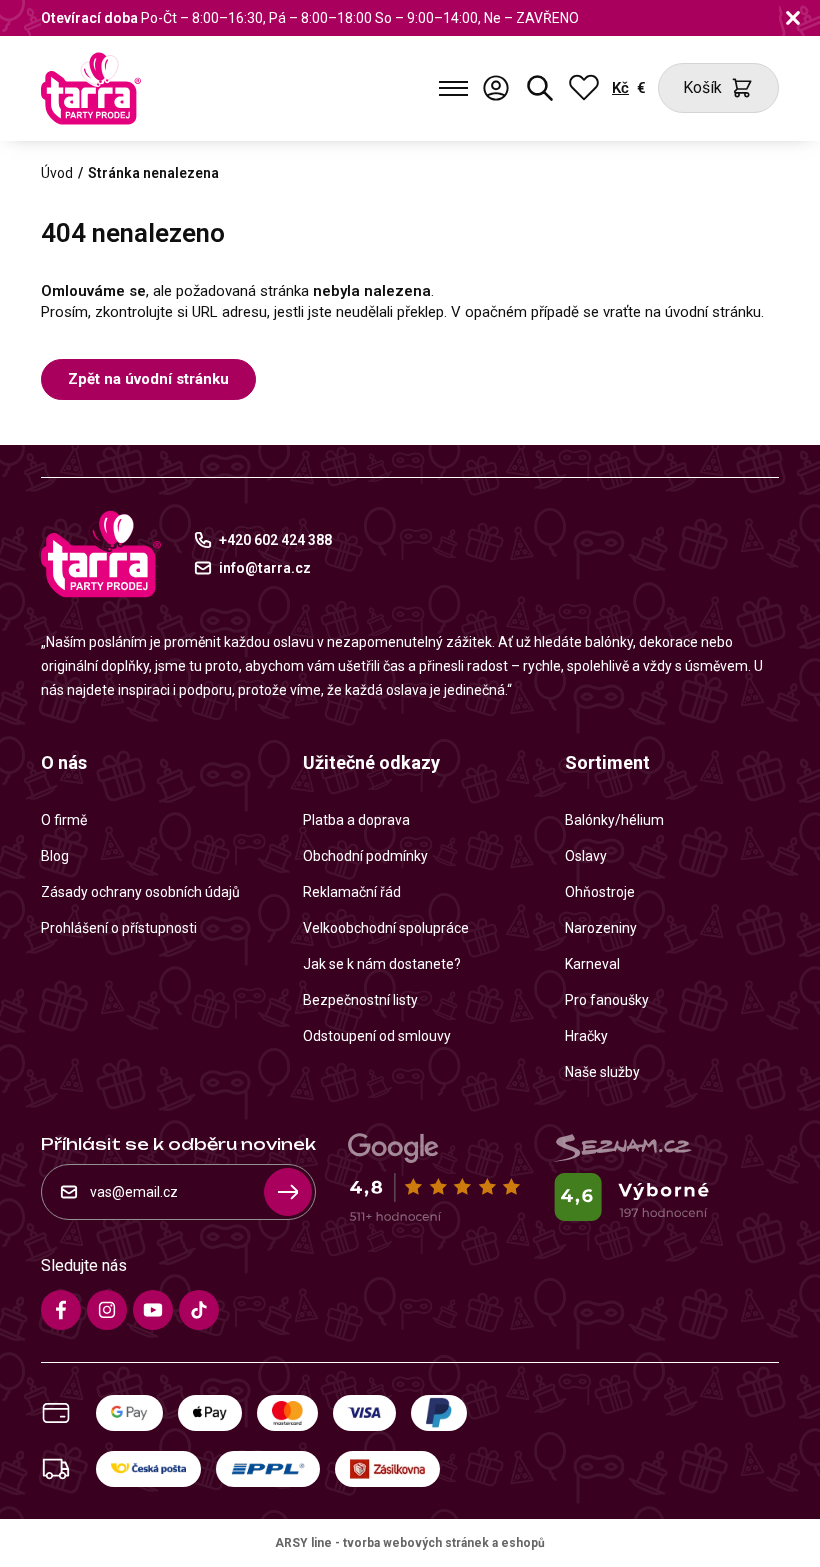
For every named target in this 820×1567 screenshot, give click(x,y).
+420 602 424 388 (275, 540)
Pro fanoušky (607, 1000)
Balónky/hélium (614, 820)
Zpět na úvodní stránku (148, 379)
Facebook (61, 1310)
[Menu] (453, 88)
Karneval (592, 964)
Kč (620, 88)
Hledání (540, 88)
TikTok (199, 1310)
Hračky (586, 1036)
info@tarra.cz (265, 568)
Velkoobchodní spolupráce (386, 928)
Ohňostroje (600, 892)
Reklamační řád (352, 892)
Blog (55, 856)
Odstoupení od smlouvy (377, 1036)
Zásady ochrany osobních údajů (140, 892)
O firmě (64, 820)
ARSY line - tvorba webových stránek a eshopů (410, 1543)
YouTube (153, 1310)
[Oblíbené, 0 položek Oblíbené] (584, 88)
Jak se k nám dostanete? (382, 964)
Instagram (107, 1310)
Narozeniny (601, 928)
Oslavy (586, 856)
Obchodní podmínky (365, 856)
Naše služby (602, 1072)
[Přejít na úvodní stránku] (91, 88)
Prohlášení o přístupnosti (119, 928)
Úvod (57, 173)
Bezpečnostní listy (360, 1000)
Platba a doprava (356, 820)
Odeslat (288, 1192)
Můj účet (496, 88)
